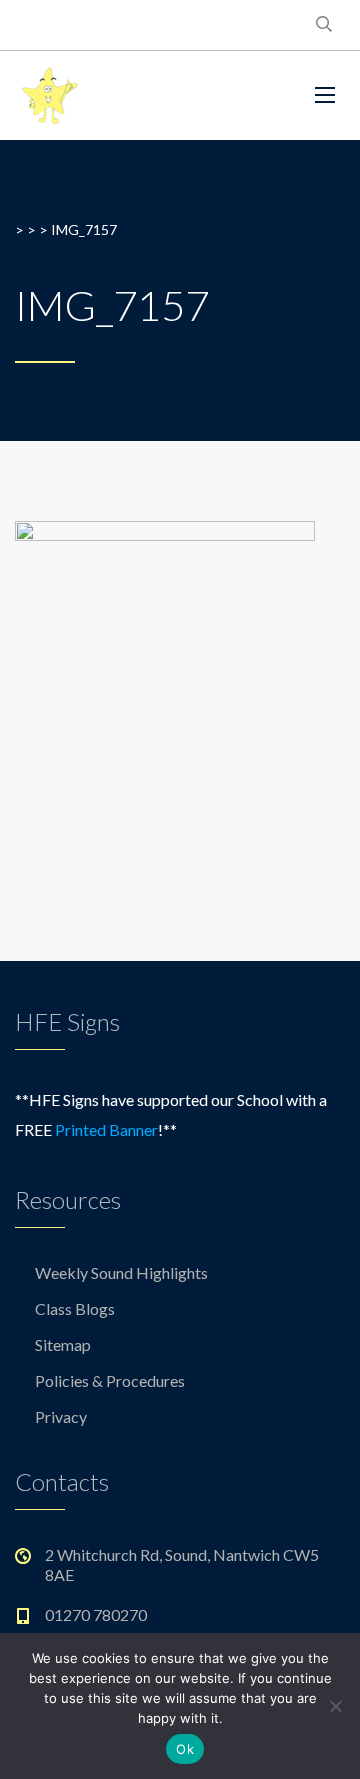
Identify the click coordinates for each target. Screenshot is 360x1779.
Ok (185, 1749)
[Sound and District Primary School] (150, 95)
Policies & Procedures (110, 1380)
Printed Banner (106, 1129)
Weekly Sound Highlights (121, 1272)
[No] (335, 1706)
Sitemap (63, 1344)
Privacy (61, 1416)
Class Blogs (75, 1308)
